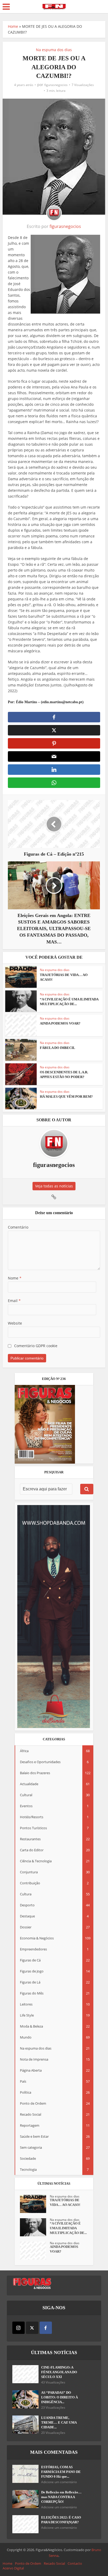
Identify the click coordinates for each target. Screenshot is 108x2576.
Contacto (75, 2563)
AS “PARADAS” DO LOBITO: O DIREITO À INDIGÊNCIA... (60, 2397)
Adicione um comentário (59, 2482)
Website (15, 1323)
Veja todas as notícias (54, 1186)
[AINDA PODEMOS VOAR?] (35, 2251)
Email (14, 1301)
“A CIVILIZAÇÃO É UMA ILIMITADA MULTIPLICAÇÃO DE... (68, 2228)
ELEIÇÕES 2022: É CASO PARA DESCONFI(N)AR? (61, 2520)
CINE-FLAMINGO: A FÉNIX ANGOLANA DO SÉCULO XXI (59, 2372)
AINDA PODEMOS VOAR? (60, 1023)
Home (13, 26)
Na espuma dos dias (54, 50)
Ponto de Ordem (28, 2563)
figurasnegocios (56, 85)
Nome (15, 1278)
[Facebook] (46, 2328)
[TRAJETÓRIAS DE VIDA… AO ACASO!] (35, 2204)
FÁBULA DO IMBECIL (58, 1048)
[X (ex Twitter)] (32, 2328)
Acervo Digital (13, 2568)
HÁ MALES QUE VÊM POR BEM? (66, 1097)
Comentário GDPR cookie (36, 1346)
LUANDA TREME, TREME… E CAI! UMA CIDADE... (59, 2422)
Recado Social (54, 2563)
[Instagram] (18, 2328)
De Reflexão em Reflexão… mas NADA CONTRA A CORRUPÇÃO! (61, 2497)
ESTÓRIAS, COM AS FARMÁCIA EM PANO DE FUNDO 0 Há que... (61, 2472)
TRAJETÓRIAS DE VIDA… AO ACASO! (65, 2202)
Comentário (18, 1227)
